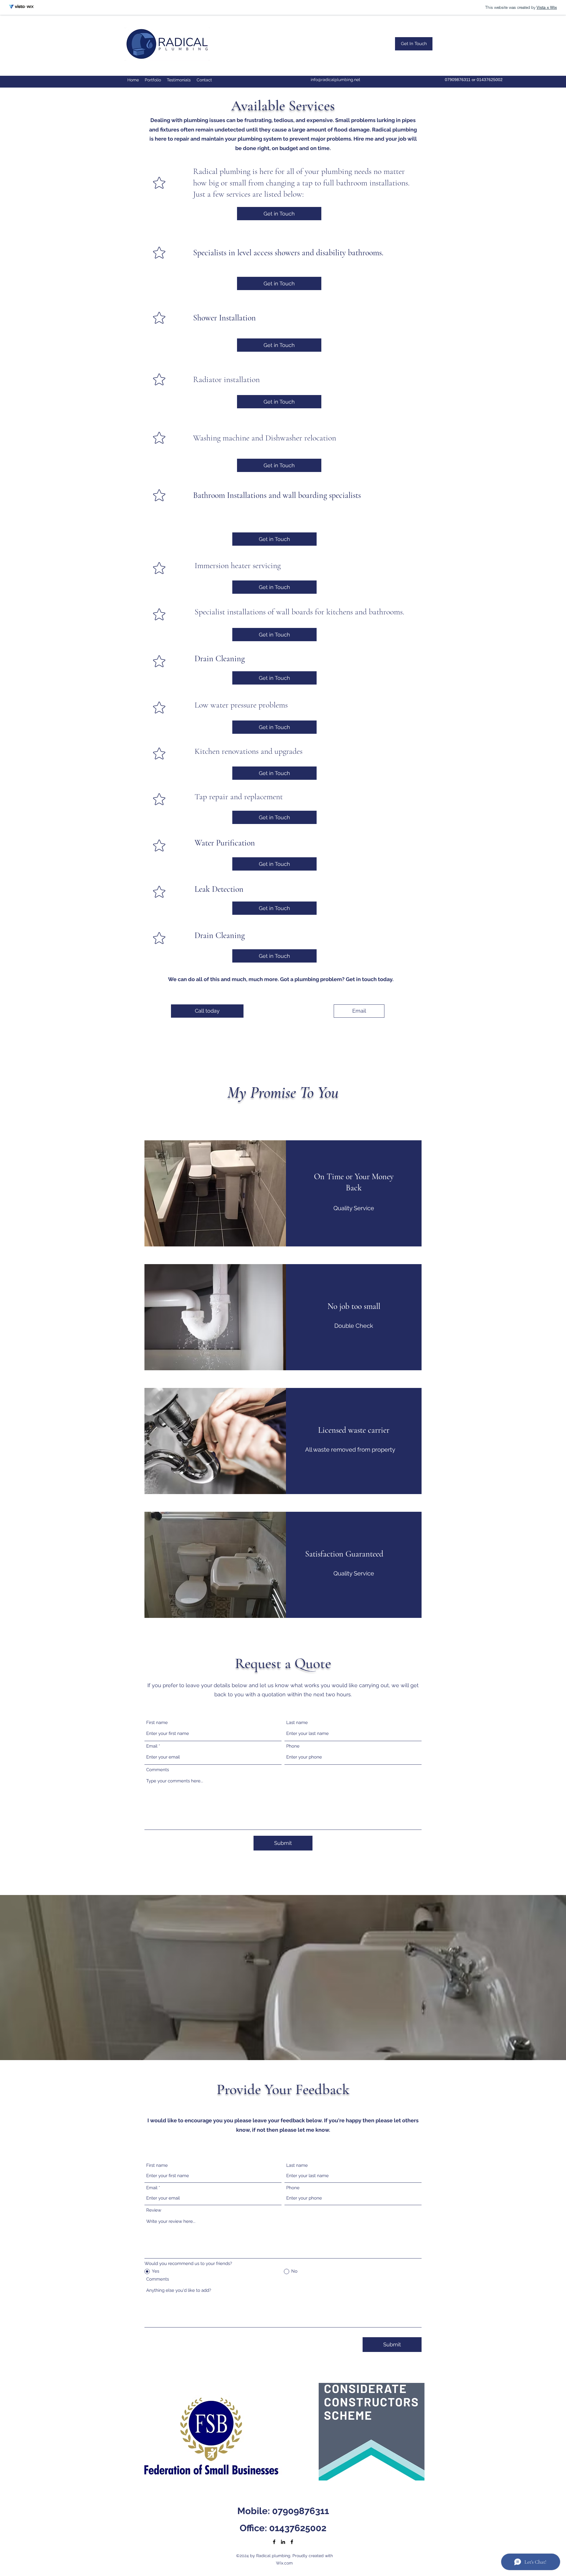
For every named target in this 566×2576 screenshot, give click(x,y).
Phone (293, 1746)
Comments (158, 1770)
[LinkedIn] (283, 2542)
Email (152, 1746)
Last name (297, 1723)
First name (157, 1723)
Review (154, 2210)
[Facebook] (274, 2542)
